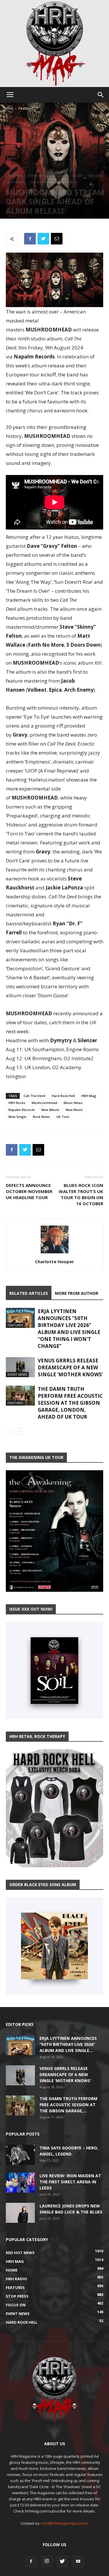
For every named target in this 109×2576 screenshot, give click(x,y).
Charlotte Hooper (54, 1261)
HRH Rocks (17, 1103)
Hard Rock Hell (63, 1096)
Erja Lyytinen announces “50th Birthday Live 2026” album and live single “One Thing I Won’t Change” (69, 1329)
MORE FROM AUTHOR (77, 1293)
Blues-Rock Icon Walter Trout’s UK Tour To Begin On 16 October (81, 1194)
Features (26, 108)
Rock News (41, 1117)
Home (8, 108)
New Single (17, 1117)
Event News (38, 176)
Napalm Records (22, 1110)
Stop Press (68, 182)
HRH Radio (16, 182)
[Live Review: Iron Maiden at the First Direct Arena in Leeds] (20, 2183)
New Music (74, 1110)
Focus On (60, 176)
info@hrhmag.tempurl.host (65, 2523)
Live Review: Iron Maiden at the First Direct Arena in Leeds (70, 2182)
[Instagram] (47, 2562)
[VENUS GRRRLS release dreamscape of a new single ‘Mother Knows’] (20, 1367)
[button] (101, 95)
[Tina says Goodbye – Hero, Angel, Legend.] (20, 2155)
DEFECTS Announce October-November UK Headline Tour (29, 1191)
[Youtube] (78, 2562)
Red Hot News (42, 182)
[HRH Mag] (55, 43)
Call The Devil (34, 1096)
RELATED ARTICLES (29, 1293)
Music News (73, 1103)
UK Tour (63, 1117)
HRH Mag (95, 176)
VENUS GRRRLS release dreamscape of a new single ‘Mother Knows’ (70, 1367)
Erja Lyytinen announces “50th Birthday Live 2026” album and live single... (68, 2044)
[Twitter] (62, 2562)
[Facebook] (31, 2562)
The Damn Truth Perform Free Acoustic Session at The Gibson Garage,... (68, 2105)
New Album (50, 1110)
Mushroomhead (44, 1103)
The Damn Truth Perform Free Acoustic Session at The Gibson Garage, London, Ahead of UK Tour (70, 1403)
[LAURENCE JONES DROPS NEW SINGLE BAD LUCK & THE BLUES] (20, 2213)
